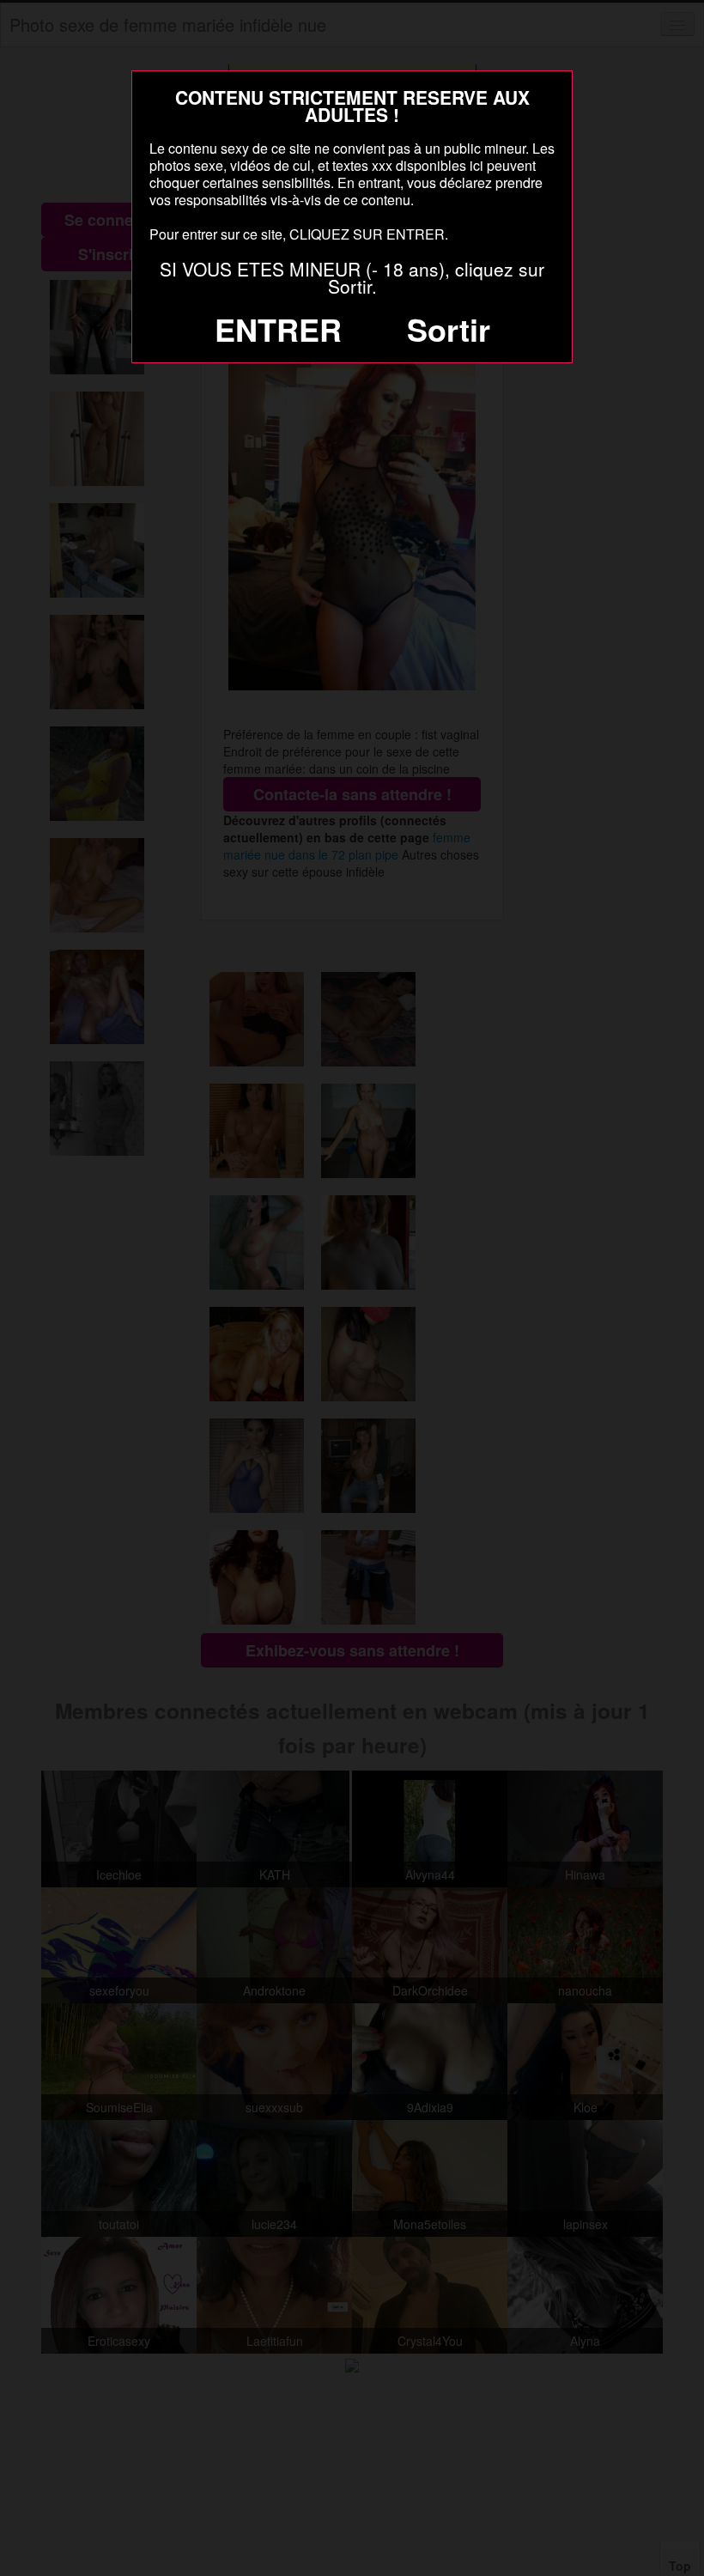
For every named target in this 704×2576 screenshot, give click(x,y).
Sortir (449, 329)
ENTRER (278, 329)
